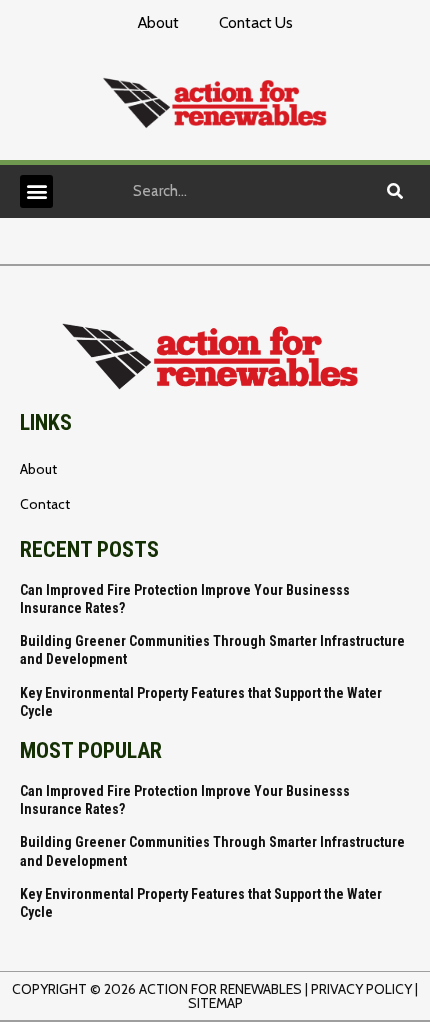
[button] (36, 191)
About (158, 22)
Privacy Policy (361, 989)
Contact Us (256, 22)
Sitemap (215, 1003)
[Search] (395, 191)
